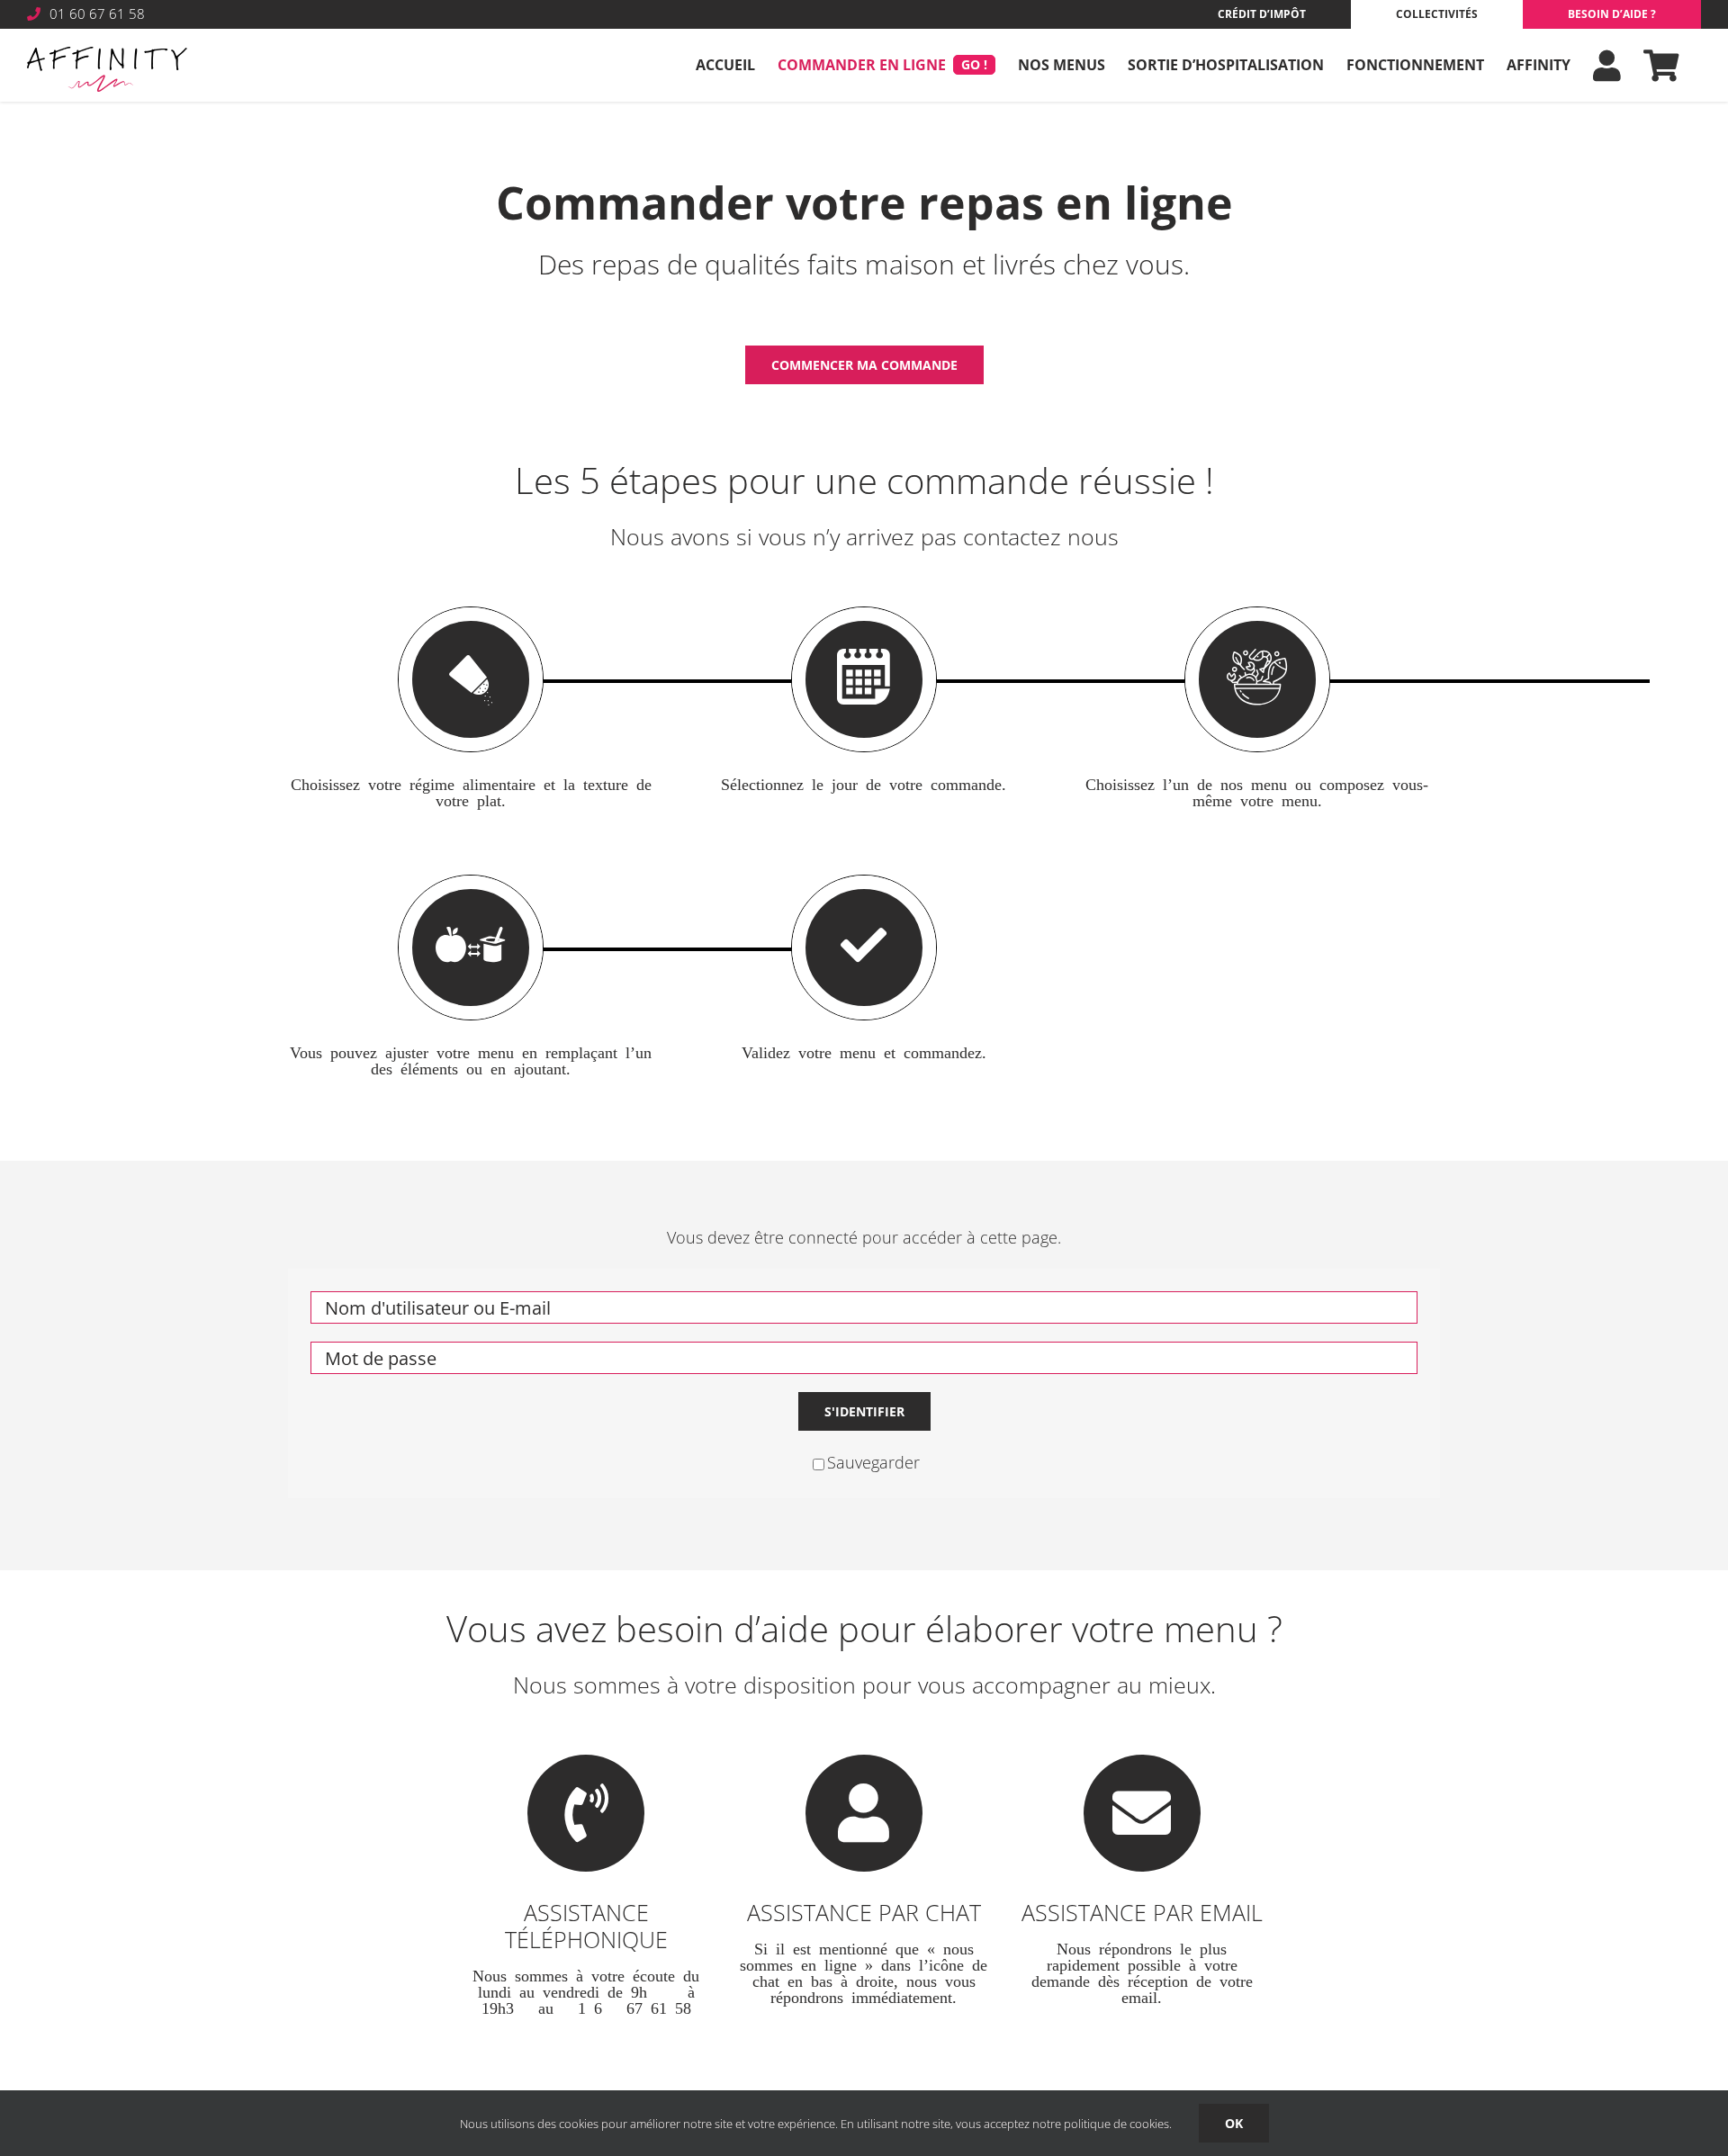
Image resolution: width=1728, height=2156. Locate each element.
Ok (1234, 2123)
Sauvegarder (873, 1462)
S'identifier (864, 1411)
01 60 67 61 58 (97, 13)
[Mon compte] (1607, 65)
